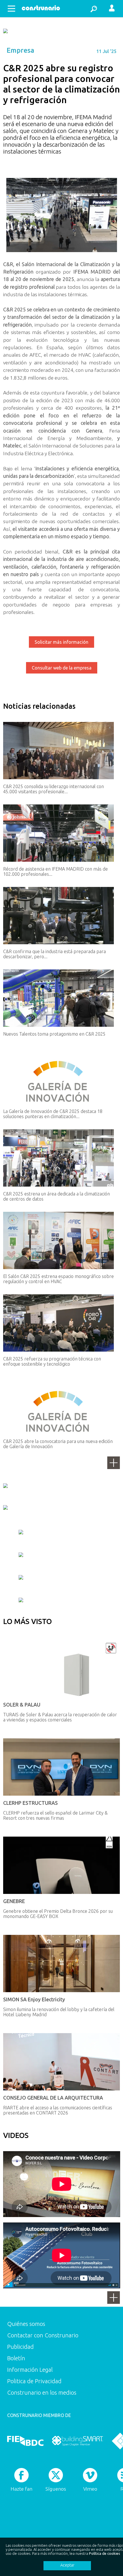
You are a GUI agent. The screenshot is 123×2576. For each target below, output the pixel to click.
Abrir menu (11, 9)
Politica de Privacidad (34, 2381)
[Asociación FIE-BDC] (25, 2441)
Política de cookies (105, 2553)
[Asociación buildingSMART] (77, 2441)
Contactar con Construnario (43, 2335)
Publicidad (20, 2347)
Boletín (16, 2358)
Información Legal (30, 2370)
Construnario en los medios (42, 2393)
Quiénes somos (26, 2324)
